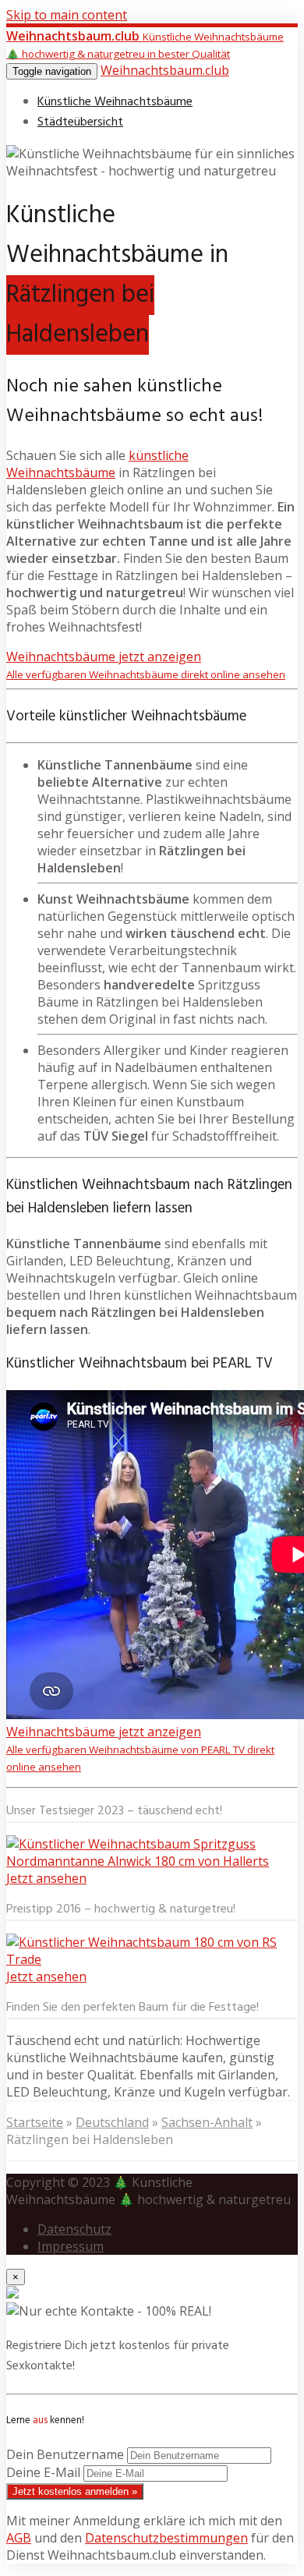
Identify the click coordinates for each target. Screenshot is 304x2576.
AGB (19, 2538)
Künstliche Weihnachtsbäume (115, 102)
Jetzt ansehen (46, 1878)
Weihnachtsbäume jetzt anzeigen (146, 665)
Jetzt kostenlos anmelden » (75, 2491)
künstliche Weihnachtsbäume (97, 464)
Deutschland (112, 2122)
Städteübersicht (80, 122)
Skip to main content (67, 15)
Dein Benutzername (65, 2454)
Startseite (35, 2122)
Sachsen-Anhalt (207, 2122)
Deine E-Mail (43, 2472)
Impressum (71, 2246)
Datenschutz (74, 2229)
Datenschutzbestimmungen (166, 2538)
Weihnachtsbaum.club (165, 70)
